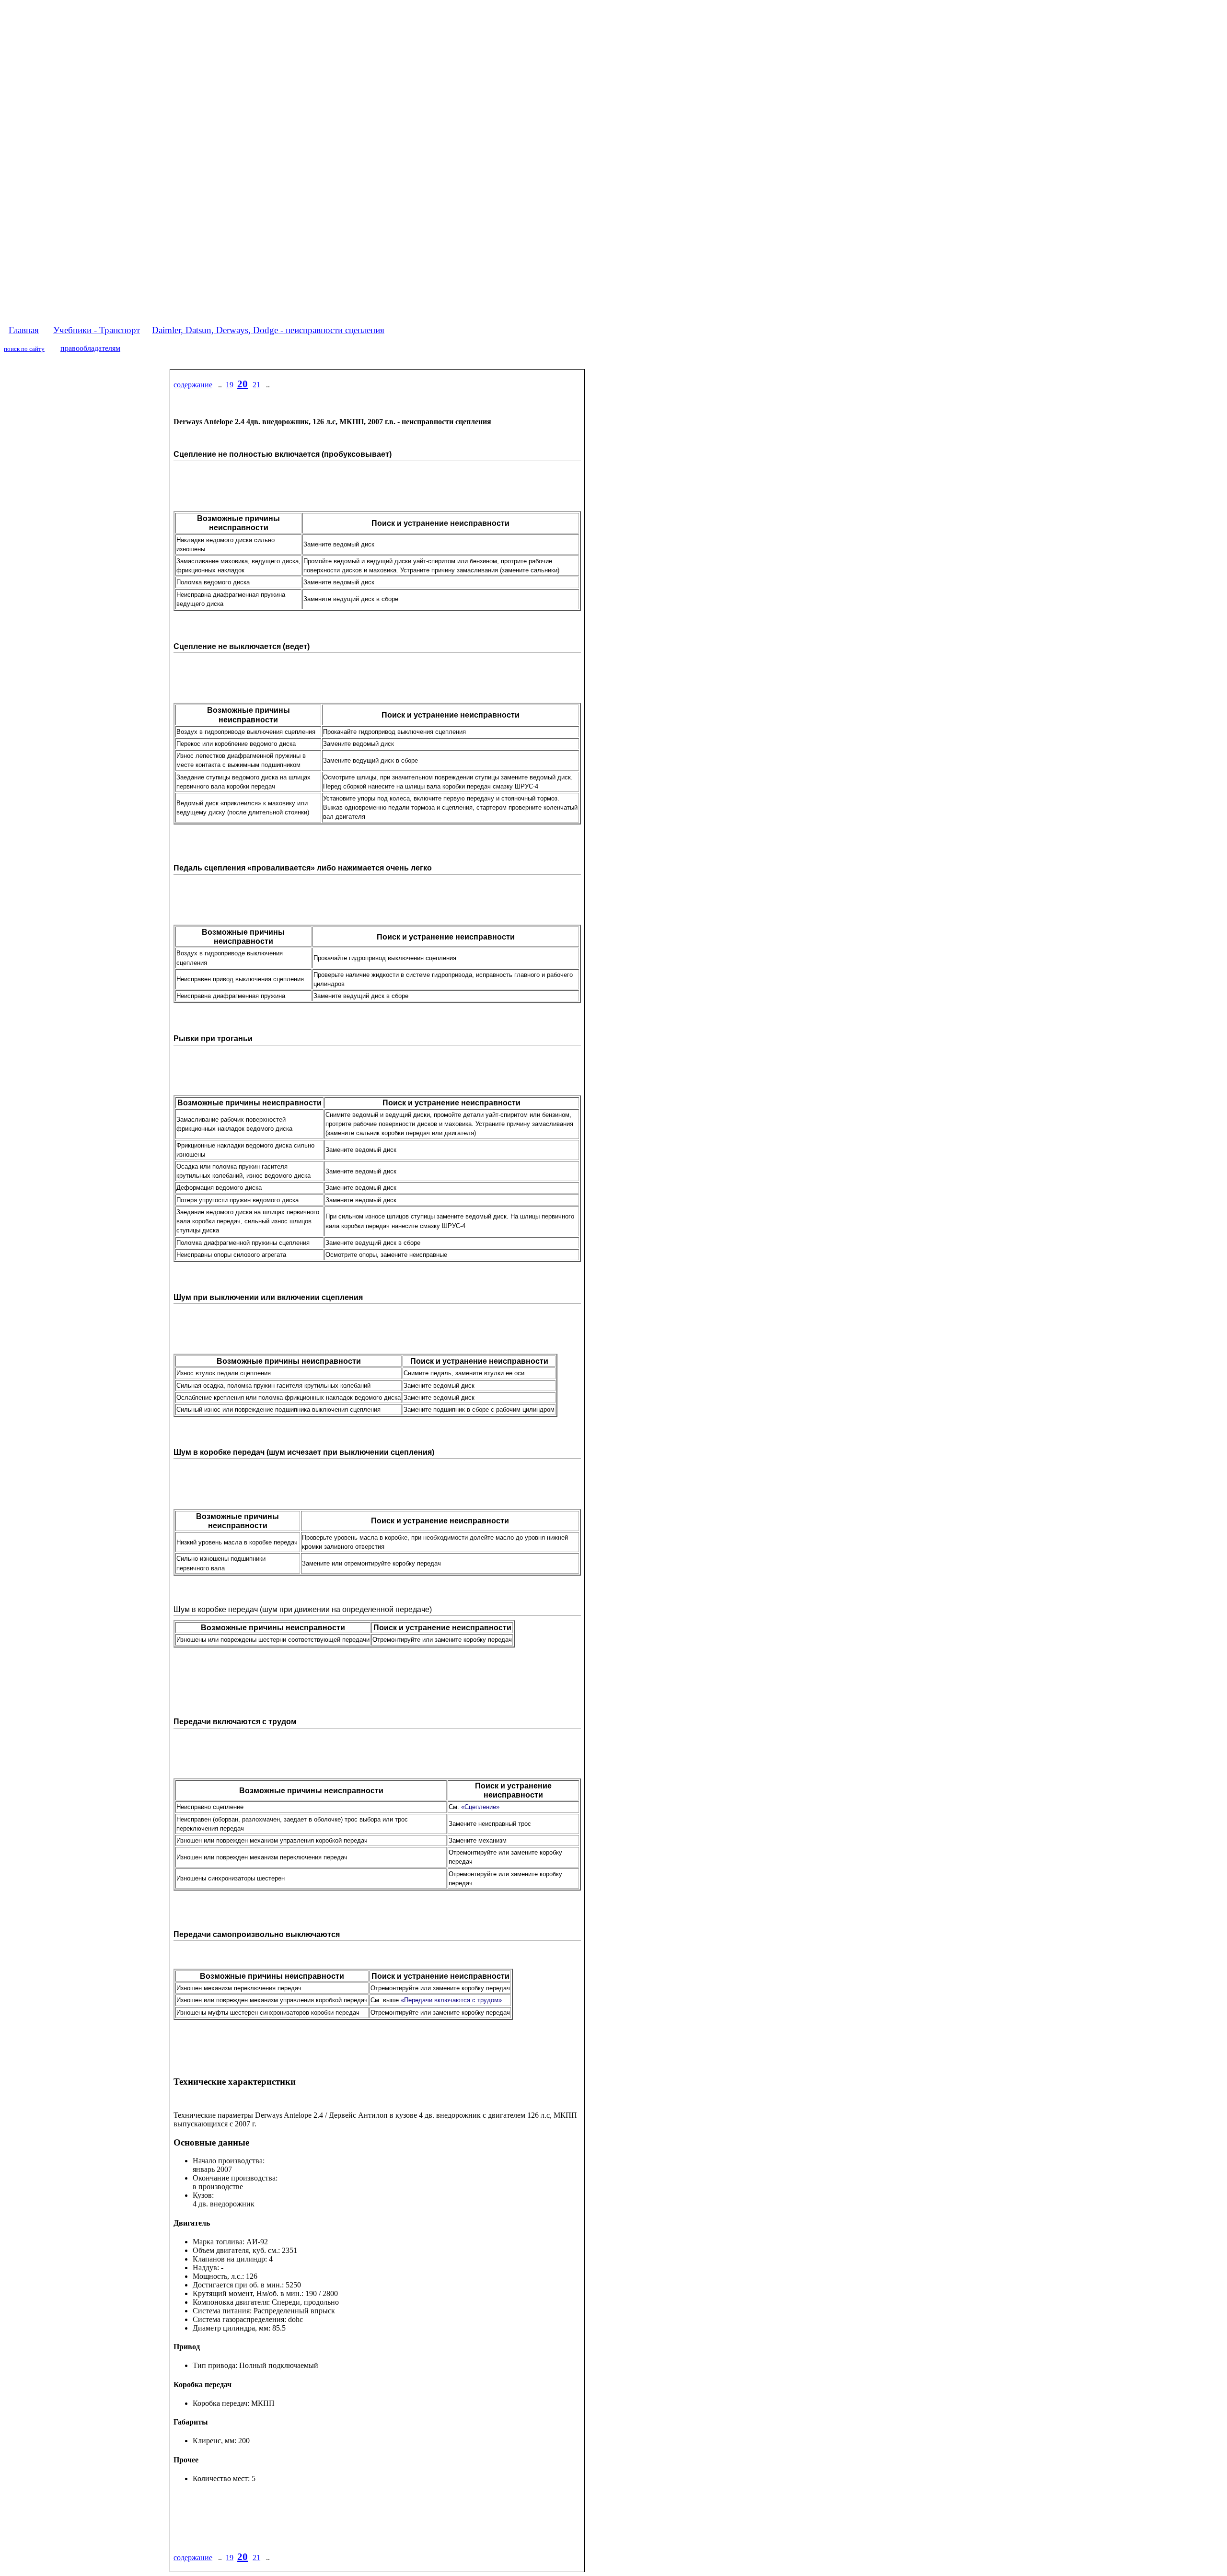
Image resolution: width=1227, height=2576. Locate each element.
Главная (24, 330)
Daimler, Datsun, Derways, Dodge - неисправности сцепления (268, 330)
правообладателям (90, 348)
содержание (193, 385)
